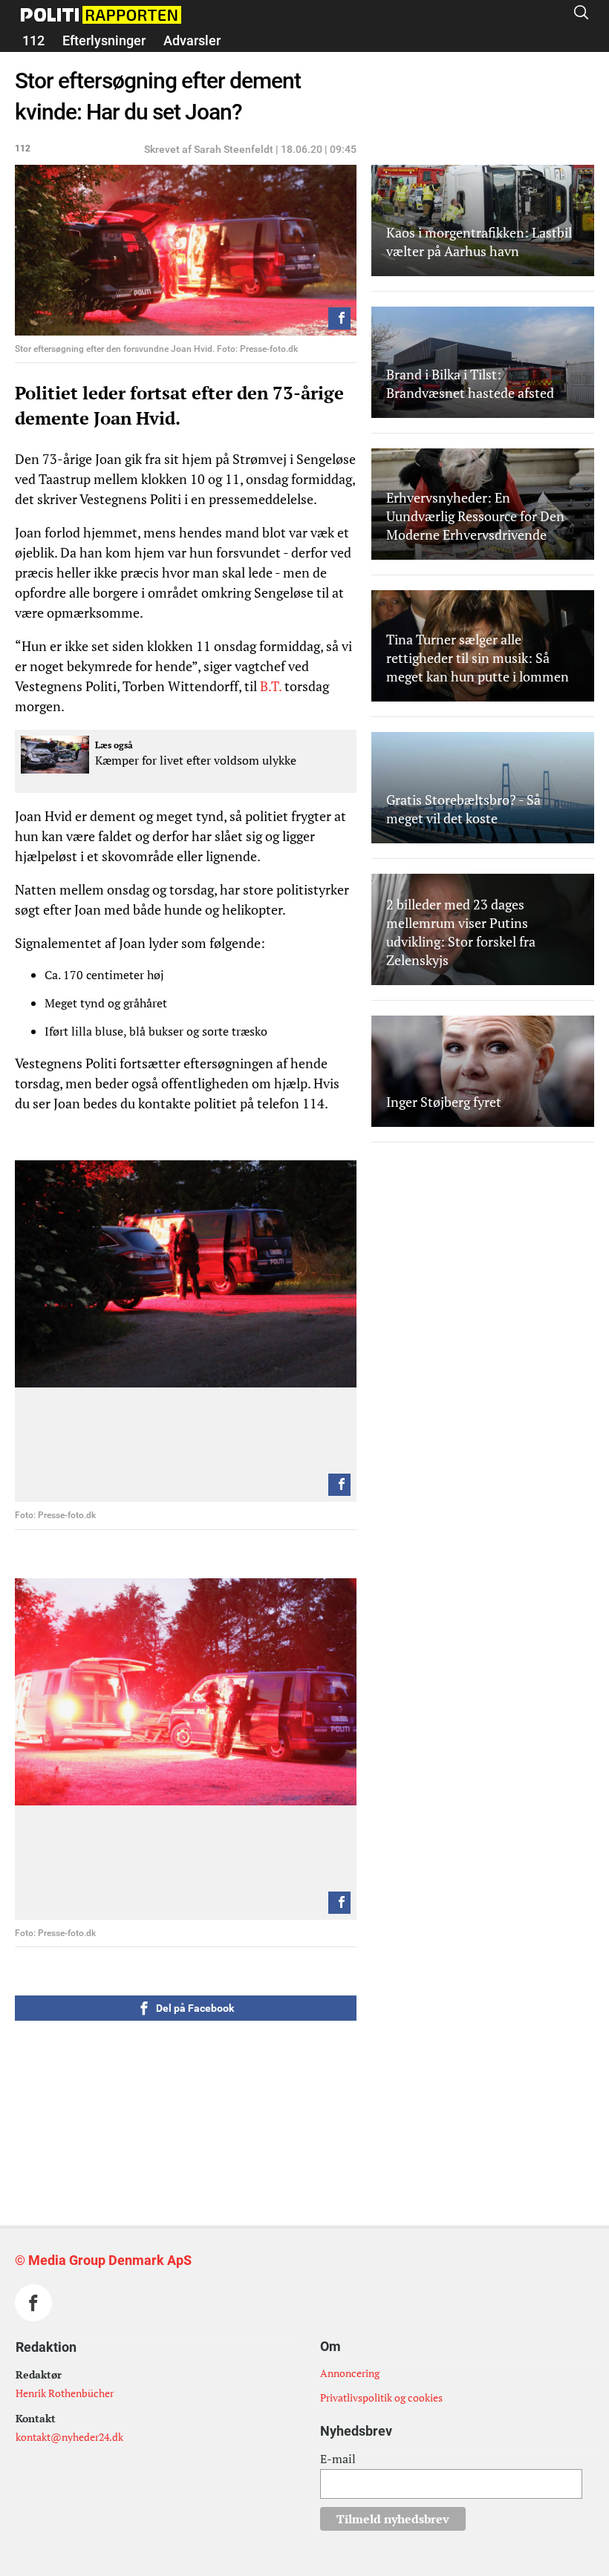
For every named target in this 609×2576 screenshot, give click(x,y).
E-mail (338, 2459)
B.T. (272, 686)
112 (33, 40)
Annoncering (350, 2373)
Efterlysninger (104, 40)
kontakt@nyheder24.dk (69, 2437)
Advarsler (192, 40)
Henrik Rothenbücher (65, 2393)
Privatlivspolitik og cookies (381, 2397)
